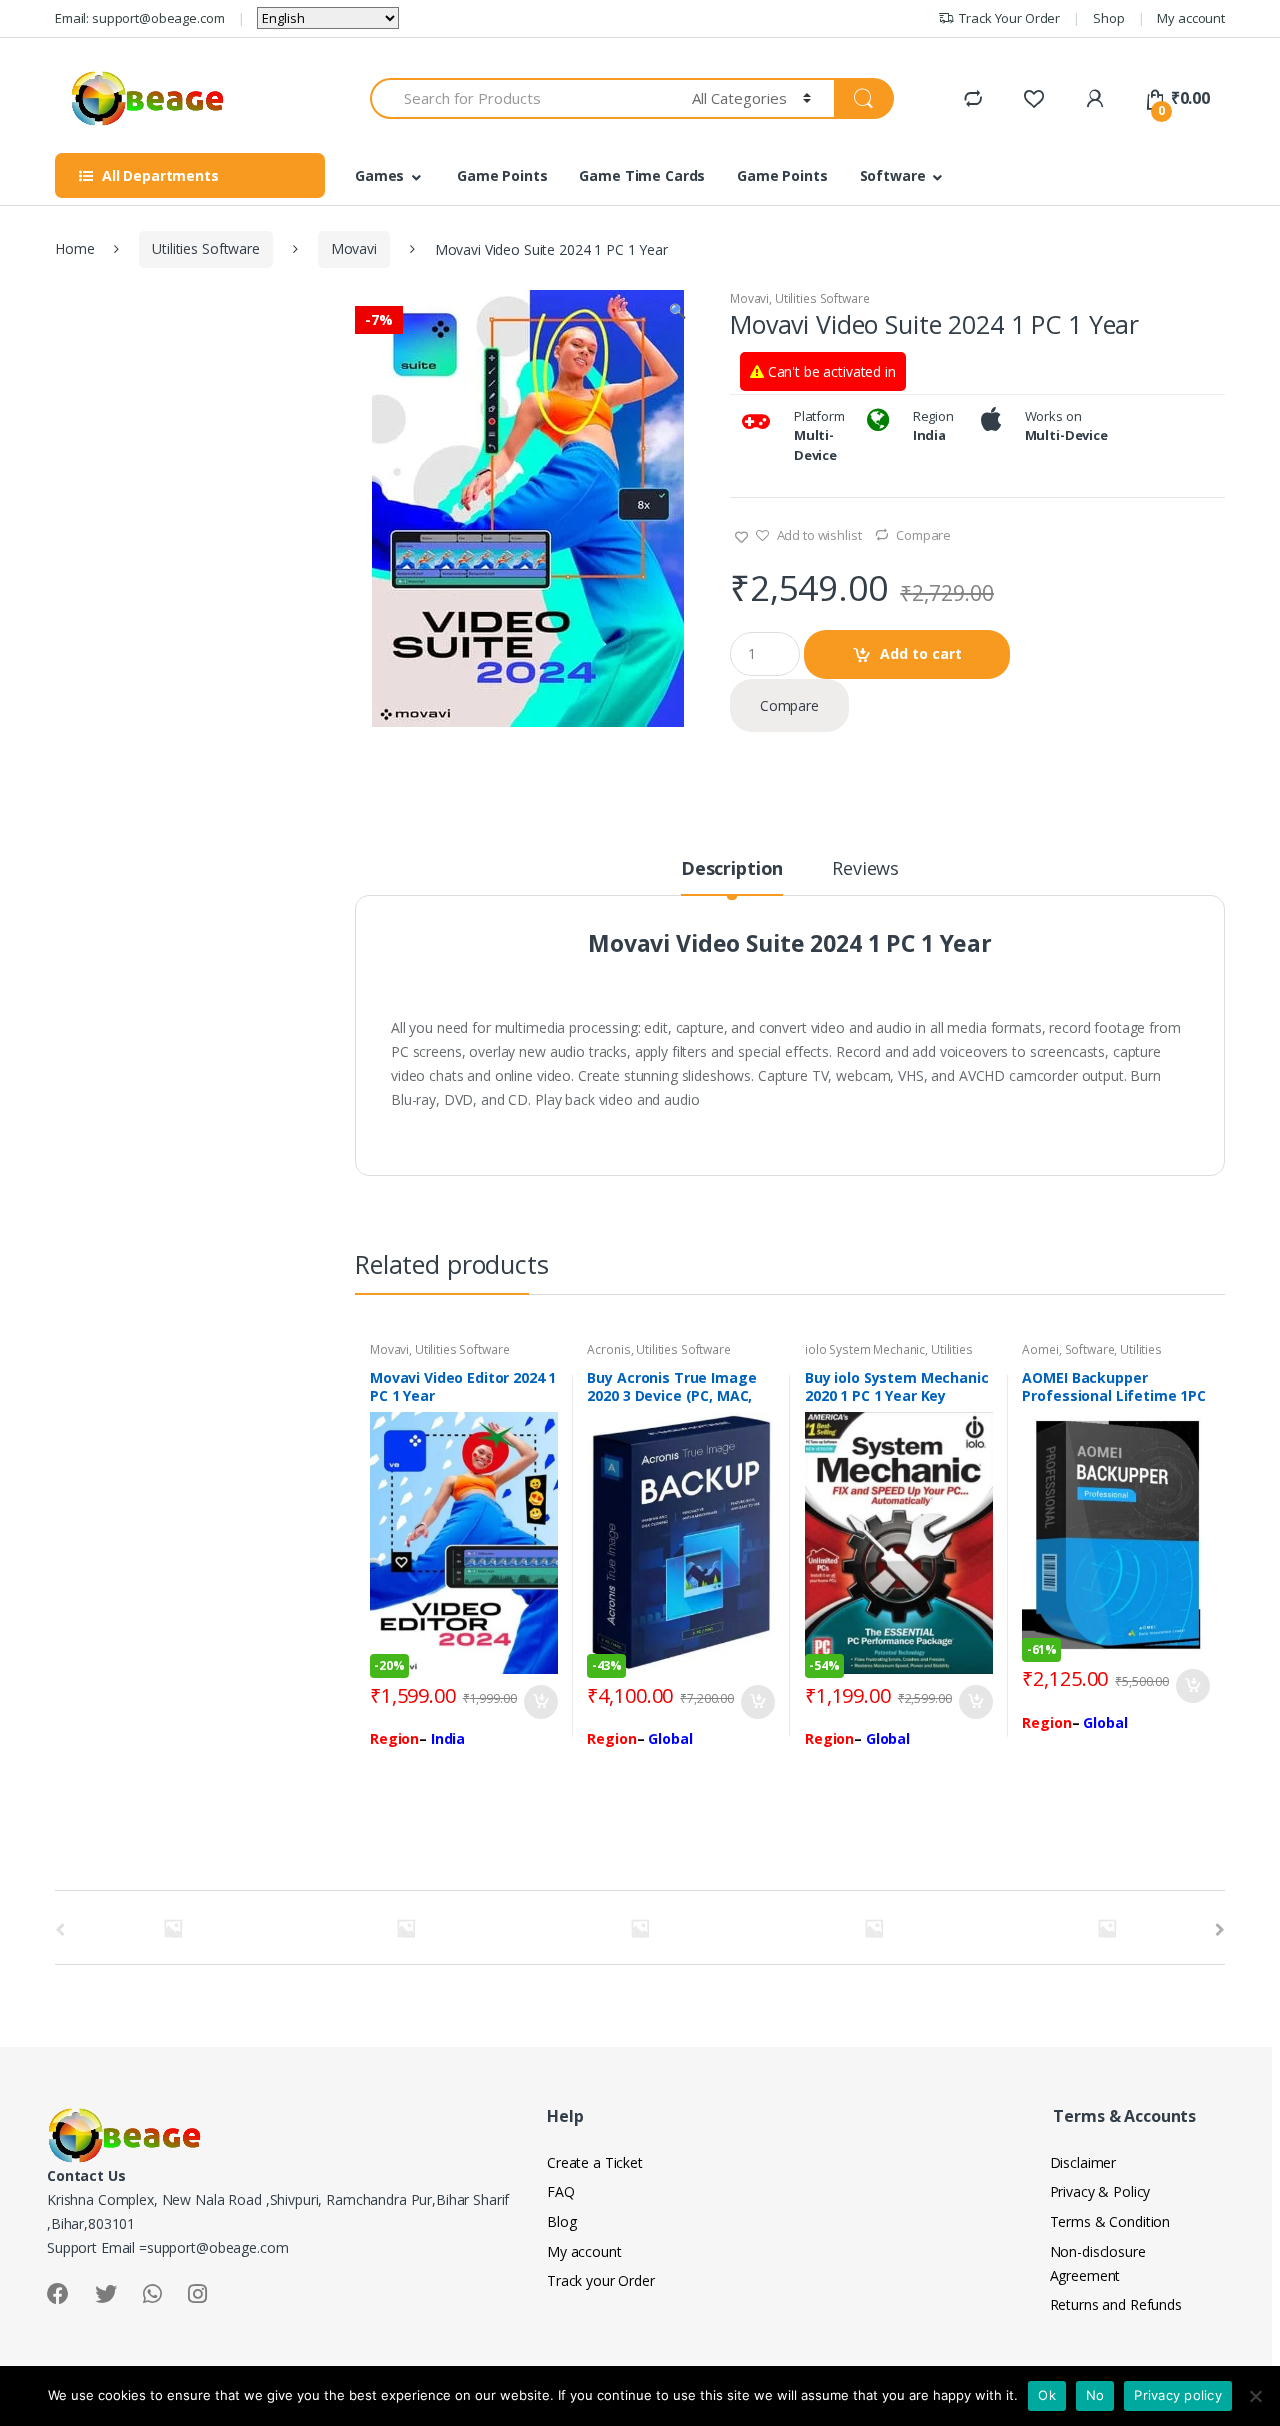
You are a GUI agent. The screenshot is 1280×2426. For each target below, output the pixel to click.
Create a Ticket (595, 2162)
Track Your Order (1009, 18)
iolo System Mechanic (865, 1349)
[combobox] (519, 98)
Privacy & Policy (1100, 2191)
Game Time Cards (642, 175)
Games (379, 175)
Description (732, 869)
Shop (1108, 18)
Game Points (502, 175)
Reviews (865, 869)
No (1095, 2395)
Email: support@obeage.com (140, 18)
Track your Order (601, 2280)
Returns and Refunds (1116, 2304)
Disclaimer (1083, 2162)
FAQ (561, 2191)
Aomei (1040, 1349)
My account (1191, 18)
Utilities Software (205, 248)
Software (893, 175)
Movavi (354, 248)
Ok (1047, 2395)
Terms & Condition (1110, 2221)
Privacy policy (1178, 2395)
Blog (561, 2221)
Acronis (608, 1349)
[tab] (732, 877)
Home (74, 248)
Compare (923, 535)
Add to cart (921, 653)
